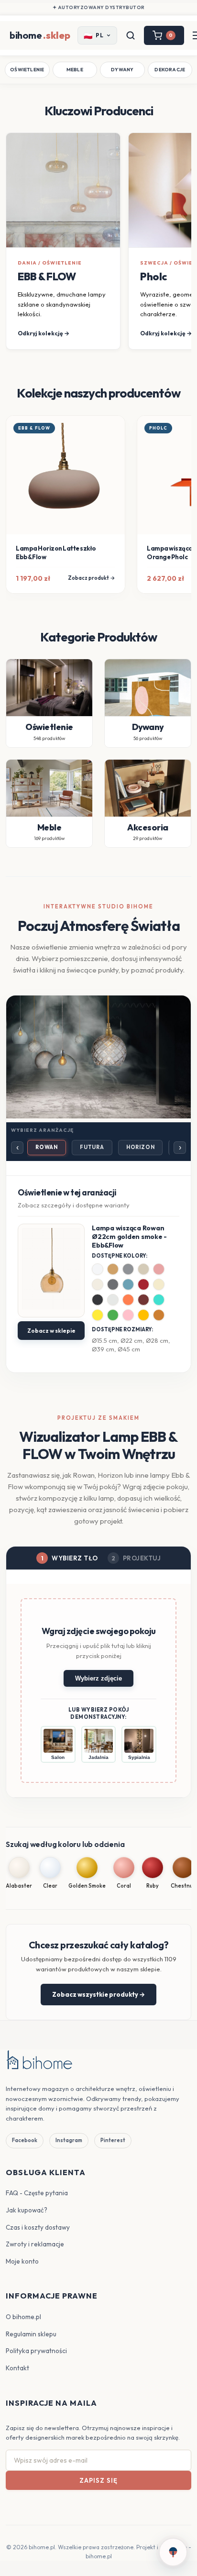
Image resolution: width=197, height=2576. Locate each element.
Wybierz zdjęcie (98, 1678)
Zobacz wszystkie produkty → (98, 1994)
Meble (75, 70)
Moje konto (22, 2261)
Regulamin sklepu (31, 2334)
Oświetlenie (27, 70)
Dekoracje (170, 70)
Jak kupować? (27, 2210)
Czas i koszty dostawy (38, 2227)
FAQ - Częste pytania (37, 2193)
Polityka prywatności (36, 2351)
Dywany (122, 70)
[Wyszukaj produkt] (131, 35)
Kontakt (17, 2368)
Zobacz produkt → (92, 578)
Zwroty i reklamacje (35, 2244)
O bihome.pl (23, 2317)
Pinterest (113, 2140)
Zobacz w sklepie (51, 1331)
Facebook (25, 2140)
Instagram (69, 2140)
